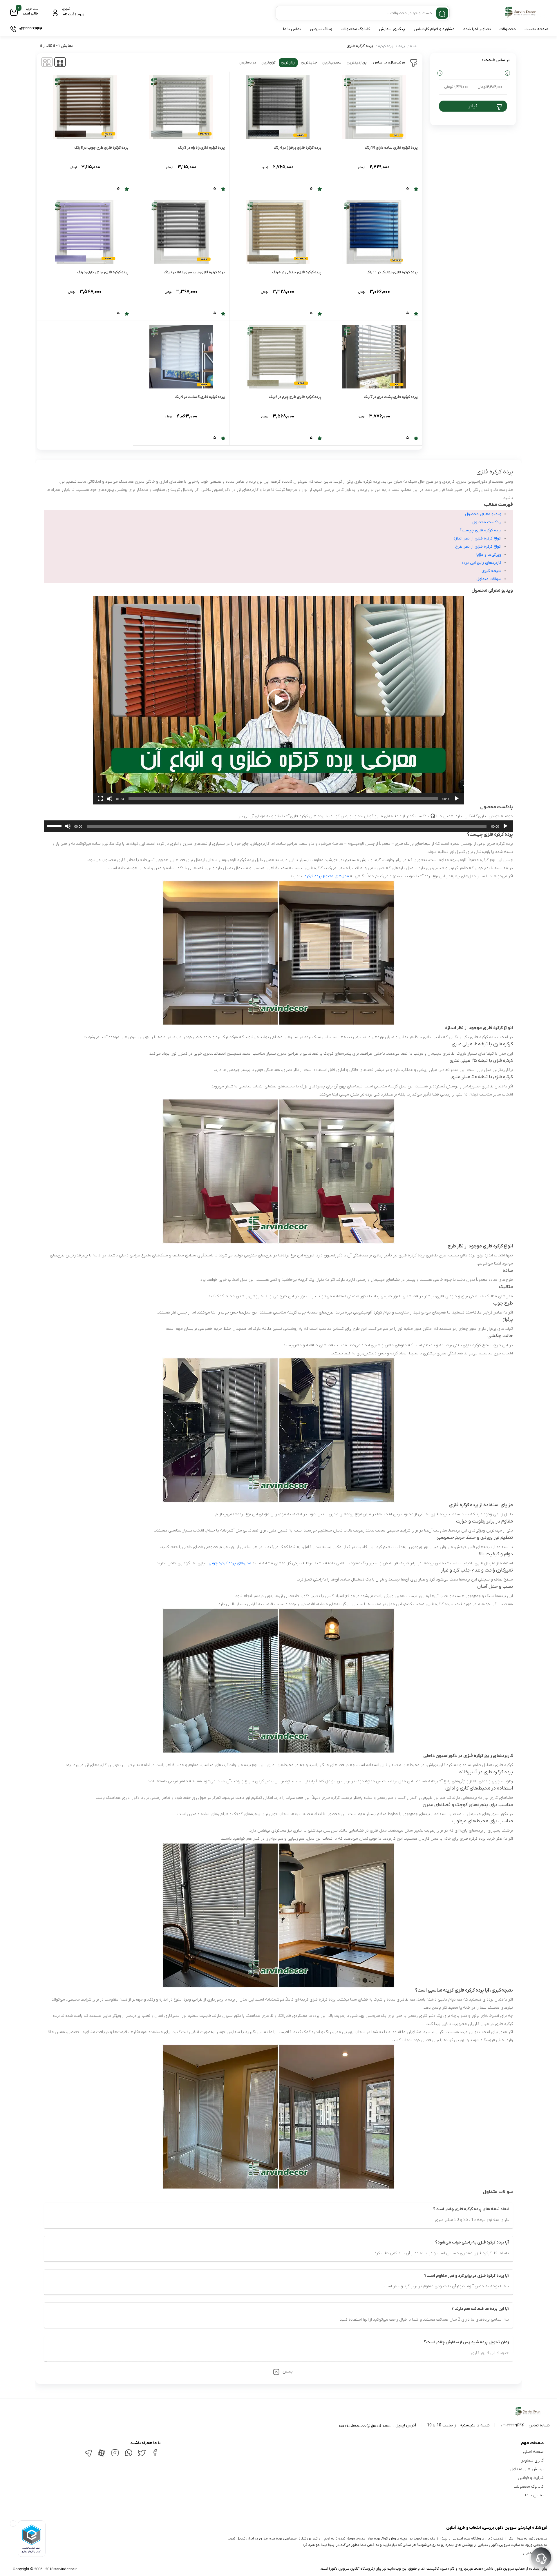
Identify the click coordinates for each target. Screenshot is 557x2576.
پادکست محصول (487, 522)
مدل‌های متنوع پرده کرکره (327, 876)
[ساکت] (110, 799)
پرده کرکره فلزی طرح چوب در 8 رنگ (101, 148)
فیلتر (473, 106)
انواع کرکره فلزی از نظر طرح (478, 547)
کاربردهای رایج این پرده (481, 563)
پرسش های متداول (527, 2469)
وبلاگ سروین (321, 29)
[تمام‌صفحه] (100, 799)
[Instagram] (115, 2455)
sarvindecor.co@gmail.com (365, 2425)
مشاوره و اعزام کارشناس (434, 29)
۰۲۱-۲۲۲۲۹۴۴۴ (512, 2425)
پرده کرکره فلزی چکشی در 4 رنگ (297, 272)
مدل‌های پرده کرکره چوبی (230, 1563)
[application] (278, 700)
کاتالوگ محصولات (356, 29)
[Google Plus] (129, 2456)
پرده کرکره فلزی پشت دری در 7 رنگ (391, 397)
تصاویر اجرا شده (477, 29)
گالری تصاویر (532, 2460)
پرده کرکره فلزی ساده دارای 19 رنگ (391, 148)
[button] (278, 700)
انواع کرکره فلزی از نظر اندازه (477, 538)
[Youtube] (102, 2456)
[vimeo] (88, 2456)
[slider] (283, 799)
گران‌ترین (268, 62)
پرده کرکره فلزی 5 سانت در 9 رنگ (200, 397)
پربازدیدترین (357, 62)
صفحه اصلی (533, 2452)
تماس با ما (292, 29)
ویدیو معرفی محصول (483, 514)
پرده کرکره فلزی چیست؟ (481, 530)
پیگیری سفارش (392, 29)
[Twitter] (142, 2456)
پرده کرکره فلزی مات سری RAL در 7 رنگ (194, 272)
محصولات (508, 29)
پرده (402, 46)
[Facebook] (155, 2455)
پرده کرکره (386, 46)
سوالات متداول (489, 579)
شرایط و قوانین (531, 2478)
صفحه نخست (536, 29)
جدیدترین (309, 62)
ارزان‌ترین (288, 62)
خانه (413, 46)
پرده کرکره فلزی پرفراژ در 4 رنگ (298, 148)
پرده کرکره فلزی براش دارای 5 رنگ (103, 272)
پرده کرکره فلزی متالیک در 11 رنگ (392, 272)
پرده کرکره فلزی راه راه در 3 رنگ (201, 148)
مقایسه (405, 185)
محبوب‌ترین (332, 62)
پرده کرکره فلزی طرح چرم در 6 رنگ (295, 397)
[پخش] (457, 799)
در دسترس (248, 62)
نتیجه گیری (491, 571)
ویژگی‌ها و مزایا (489, 555)
